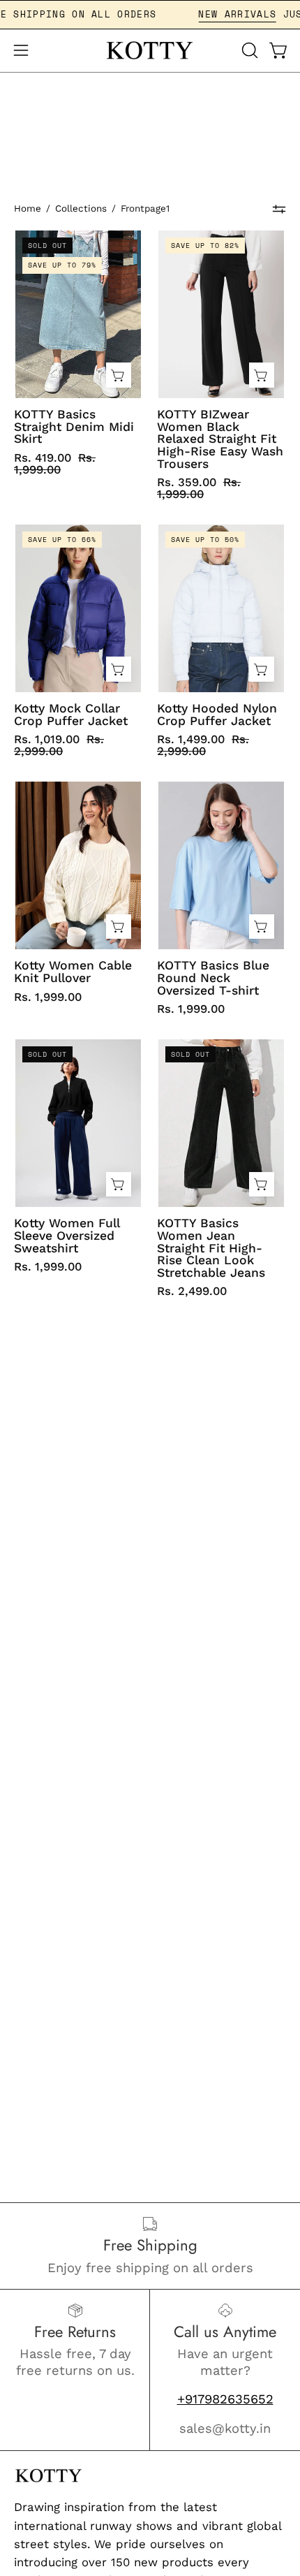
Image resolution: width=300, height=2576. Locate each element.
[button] (248, 50)
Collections (81, 208)
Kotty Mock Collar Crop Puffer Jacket (71, 715)
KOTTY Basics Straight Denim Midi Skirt (74, 427)
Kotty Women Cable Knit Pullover (73, 972)
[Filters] (279, 209)
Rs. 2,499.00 (192, 1291)
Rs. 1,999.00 (48, 997)
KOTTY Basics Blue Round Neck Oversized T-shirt (213, 978)
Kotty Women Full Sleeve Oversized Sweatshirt (67, 1236)
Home (28, 208)
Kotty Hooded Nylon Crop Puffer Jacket (217, 715)
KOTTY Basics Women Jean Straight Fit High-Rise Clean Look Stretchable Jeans (211, 1248)
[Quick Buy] (119, 375)
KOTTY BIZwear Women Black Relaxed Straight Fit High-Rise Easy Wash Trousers (220, 439)
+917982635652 (225, 2399)
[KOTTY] (150, 51)
